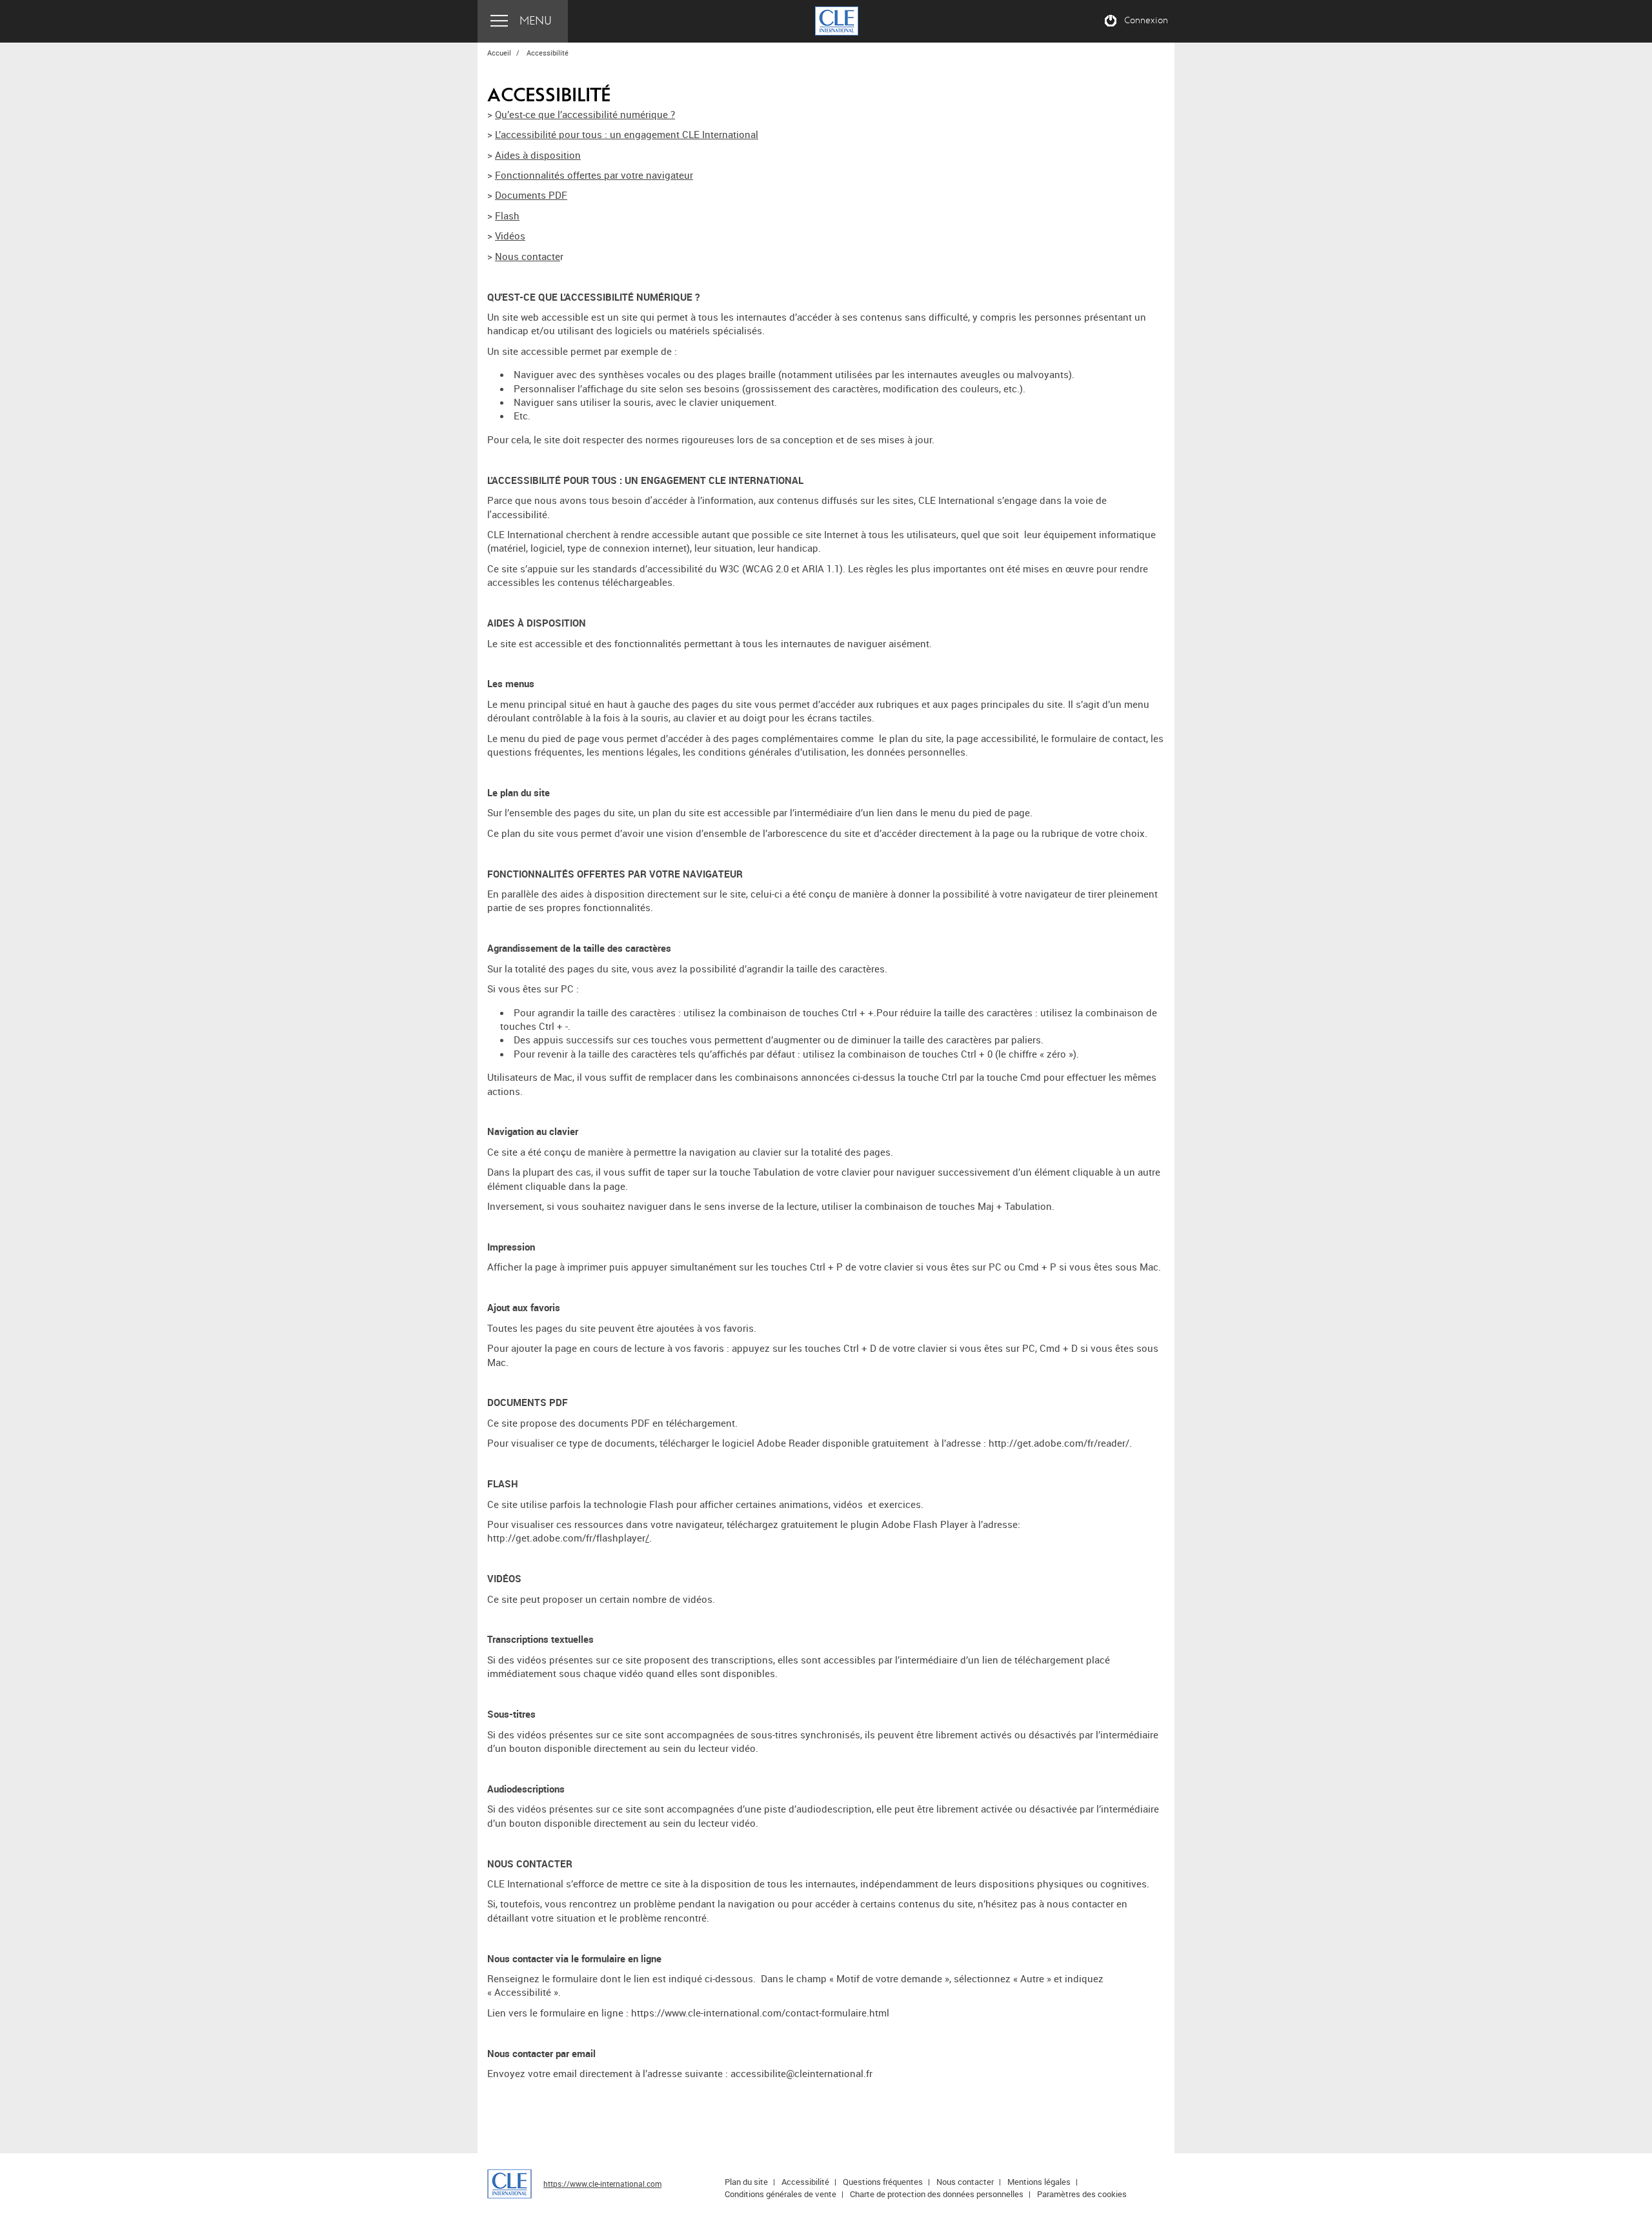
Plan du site (746, 2182)
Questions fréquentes (883, 2182)
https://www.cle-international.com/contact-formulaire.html (760, 2013)
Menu (536, 21)
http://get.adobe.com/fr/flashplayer (566, 1538)
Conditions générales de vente (781, 2194)
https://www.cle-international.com (602, 2184)
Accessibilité (805, 2182)
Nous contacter (965, 2182)
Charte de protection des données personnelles (937, 2194)
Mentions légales (1039, 2182)
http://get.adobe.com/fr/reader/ (1059, 1443)
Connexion (1146, 21)
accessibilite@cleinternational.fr (801, 2073)
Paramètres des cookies (1082, 2194)
